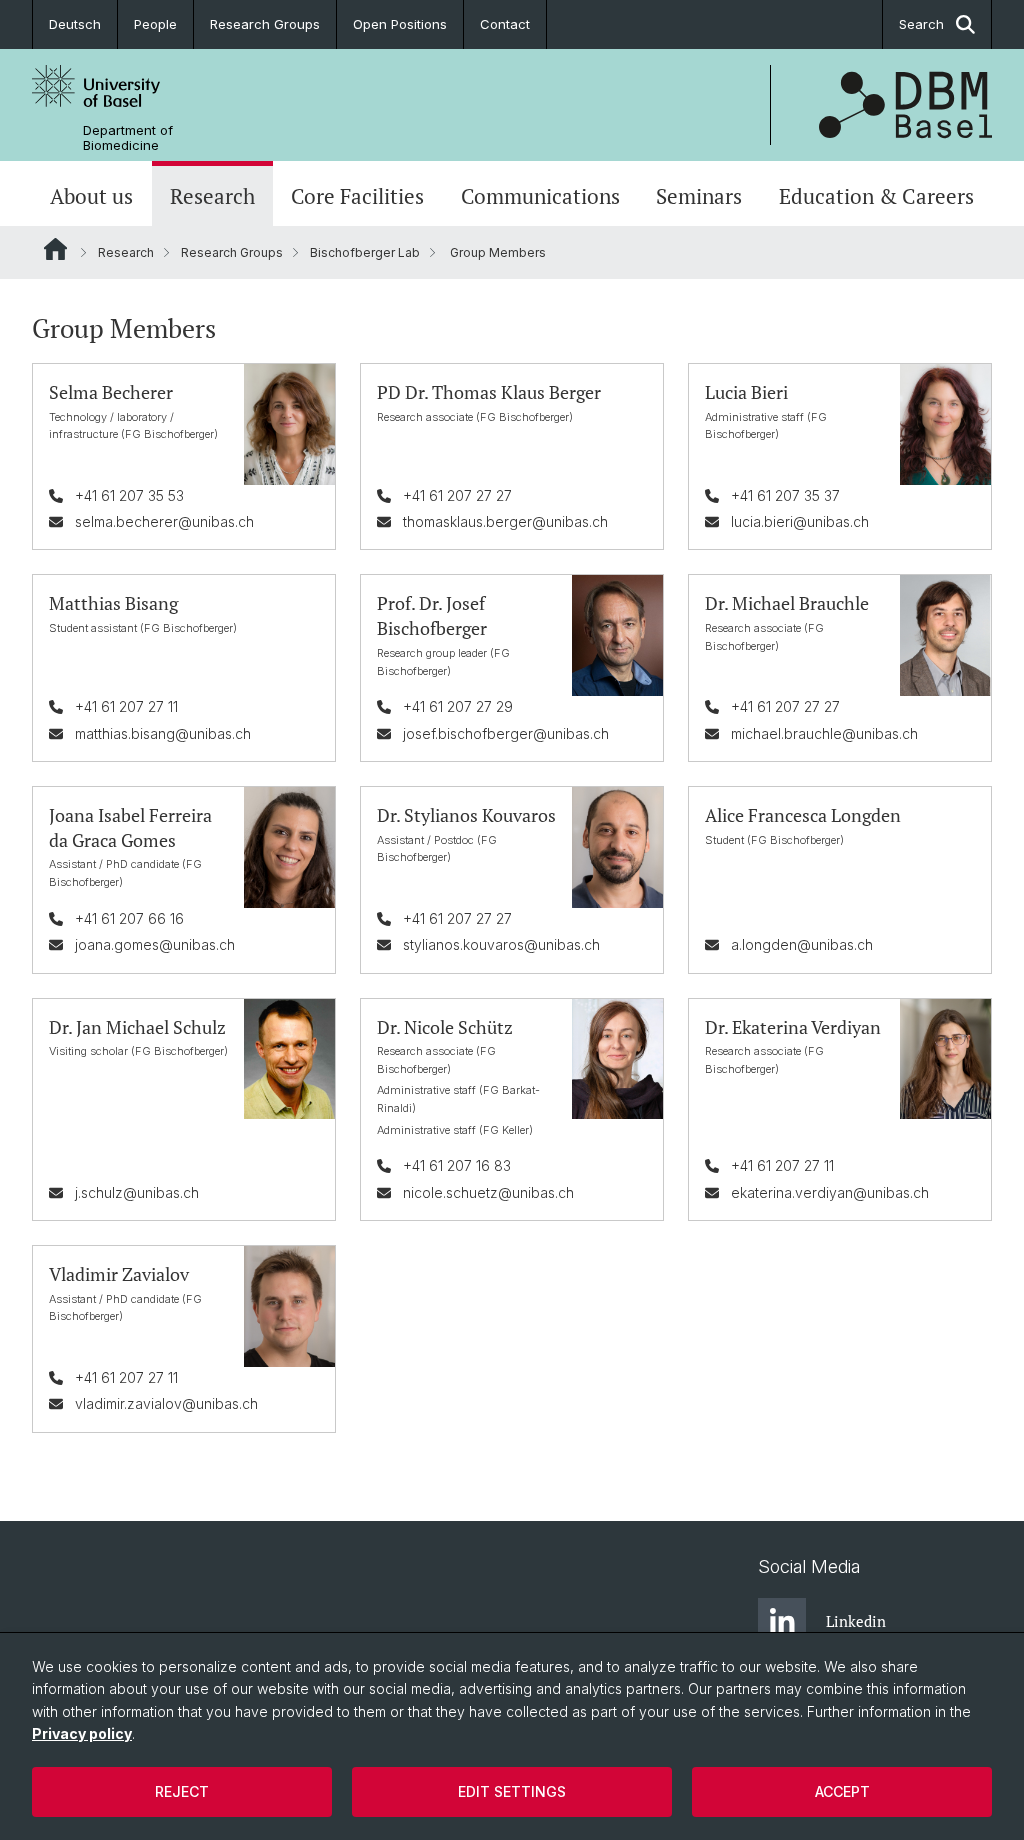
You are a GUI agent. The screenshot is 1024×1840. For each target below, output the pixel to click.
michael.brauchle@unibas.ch (824, 733)
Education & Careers (876, 196)
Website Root (55, 249)
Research (212, 196)
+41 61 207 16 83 (457, 1165)
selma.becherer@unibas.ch (164, 521)
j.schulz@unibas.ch (137, 1192)
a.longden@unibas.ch (802, 944)
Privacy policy (82, 1733)
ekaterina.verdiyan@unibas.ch (830, 1192)
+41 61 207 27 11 (126, 706)
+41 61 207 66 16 (129, 918)
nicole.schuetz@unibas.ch (488, 1192)
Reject (182, 1791)
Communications (540, 196)
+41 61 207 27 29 (458, 706)
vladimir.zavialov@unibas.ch (166, 1403)
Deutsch (75, 24)
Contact (505, 24)
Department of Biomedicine (128, 138)
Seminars (699, 196)
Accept (842, 1791)
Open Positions (400, 24)
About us (91, 196)
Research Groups (265, 24)
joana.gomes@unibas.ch (155, 944)
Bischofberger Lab (365, 252)
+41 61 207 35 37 (785, 495)
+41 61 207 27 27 (457, 495)
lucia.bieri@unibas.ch (800, 521)
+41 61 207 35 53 (129, 495)
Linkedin (856, 1621)
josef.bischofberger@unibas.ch (506, 733)
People (155, 24)
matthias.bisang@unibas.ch (163, 733)
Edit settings (512, 1791)
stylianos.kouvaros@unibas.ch (501, 944)
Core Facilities (357, 196)
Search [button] (921, 24)
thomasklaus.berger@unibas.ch (505, 521)
